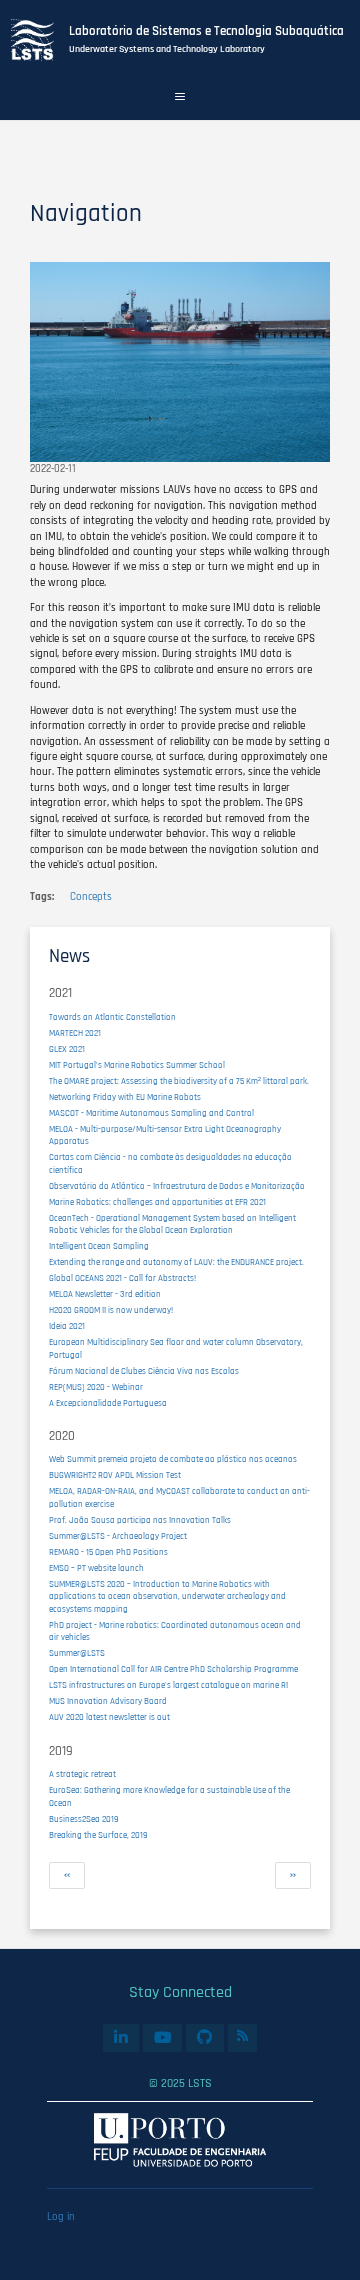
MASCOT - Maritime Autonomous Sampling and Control (151, 1113)
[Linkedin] (121, 2038)
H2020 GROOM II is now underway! (111, 1310)
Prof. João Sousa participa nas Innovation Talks (140, 1520)
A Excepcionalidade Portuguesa (108, 1403)
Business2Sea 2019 (84, 1819)
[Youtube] (162, 2038)
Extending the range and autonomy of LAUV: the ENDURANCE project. (176, 1262)
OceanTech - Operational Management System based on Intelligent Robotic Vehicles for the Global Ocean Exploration (172, 1225)
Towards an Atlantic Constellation (112, 1017)
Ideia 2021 (67, 1326)
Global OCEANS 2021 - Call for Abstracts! (122, 1278)
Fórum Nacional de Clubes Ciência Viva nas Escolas (144, 1371)
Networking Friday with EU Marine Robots (125, 1097)
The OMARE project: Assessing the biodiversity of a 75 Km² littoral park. (179, 1081)
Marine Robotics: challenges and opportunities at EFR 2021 (157, 1202)
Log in (61, 2217)
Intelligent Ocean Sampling (99, 1246)
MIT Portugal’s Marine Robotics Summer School (137, 1065)
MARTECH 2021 (75, 1033)
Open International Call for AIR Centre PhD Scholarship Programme (173, 1669)
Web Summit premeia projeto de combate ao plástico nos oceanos (173, 1459)
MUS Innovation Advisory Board (108, 1701)
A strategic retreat (82, 1774)
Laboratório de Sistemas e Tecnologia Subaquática (206, 31)
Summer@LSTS (77, 1653)
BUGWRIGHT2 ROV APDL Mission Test (115, 1475)
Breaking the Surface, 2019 (98, 1835)
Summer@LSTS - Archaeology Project (118, 1536)
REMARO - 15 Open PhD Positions (108, 1552)
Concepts (91, 897)
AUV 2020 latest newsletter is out (109, 1717)
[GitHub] (204, 2038)
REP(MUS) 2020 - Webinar (96, 1387)
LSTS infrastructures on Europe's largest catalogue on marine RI (168, 1685)
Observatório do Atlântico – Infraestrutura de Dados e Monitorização (177, 1186)
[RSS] (243, 2035)
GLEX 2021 (67, 1049)
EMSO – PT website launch (96, 1568)
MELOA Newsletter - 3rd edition (105, 1294)
